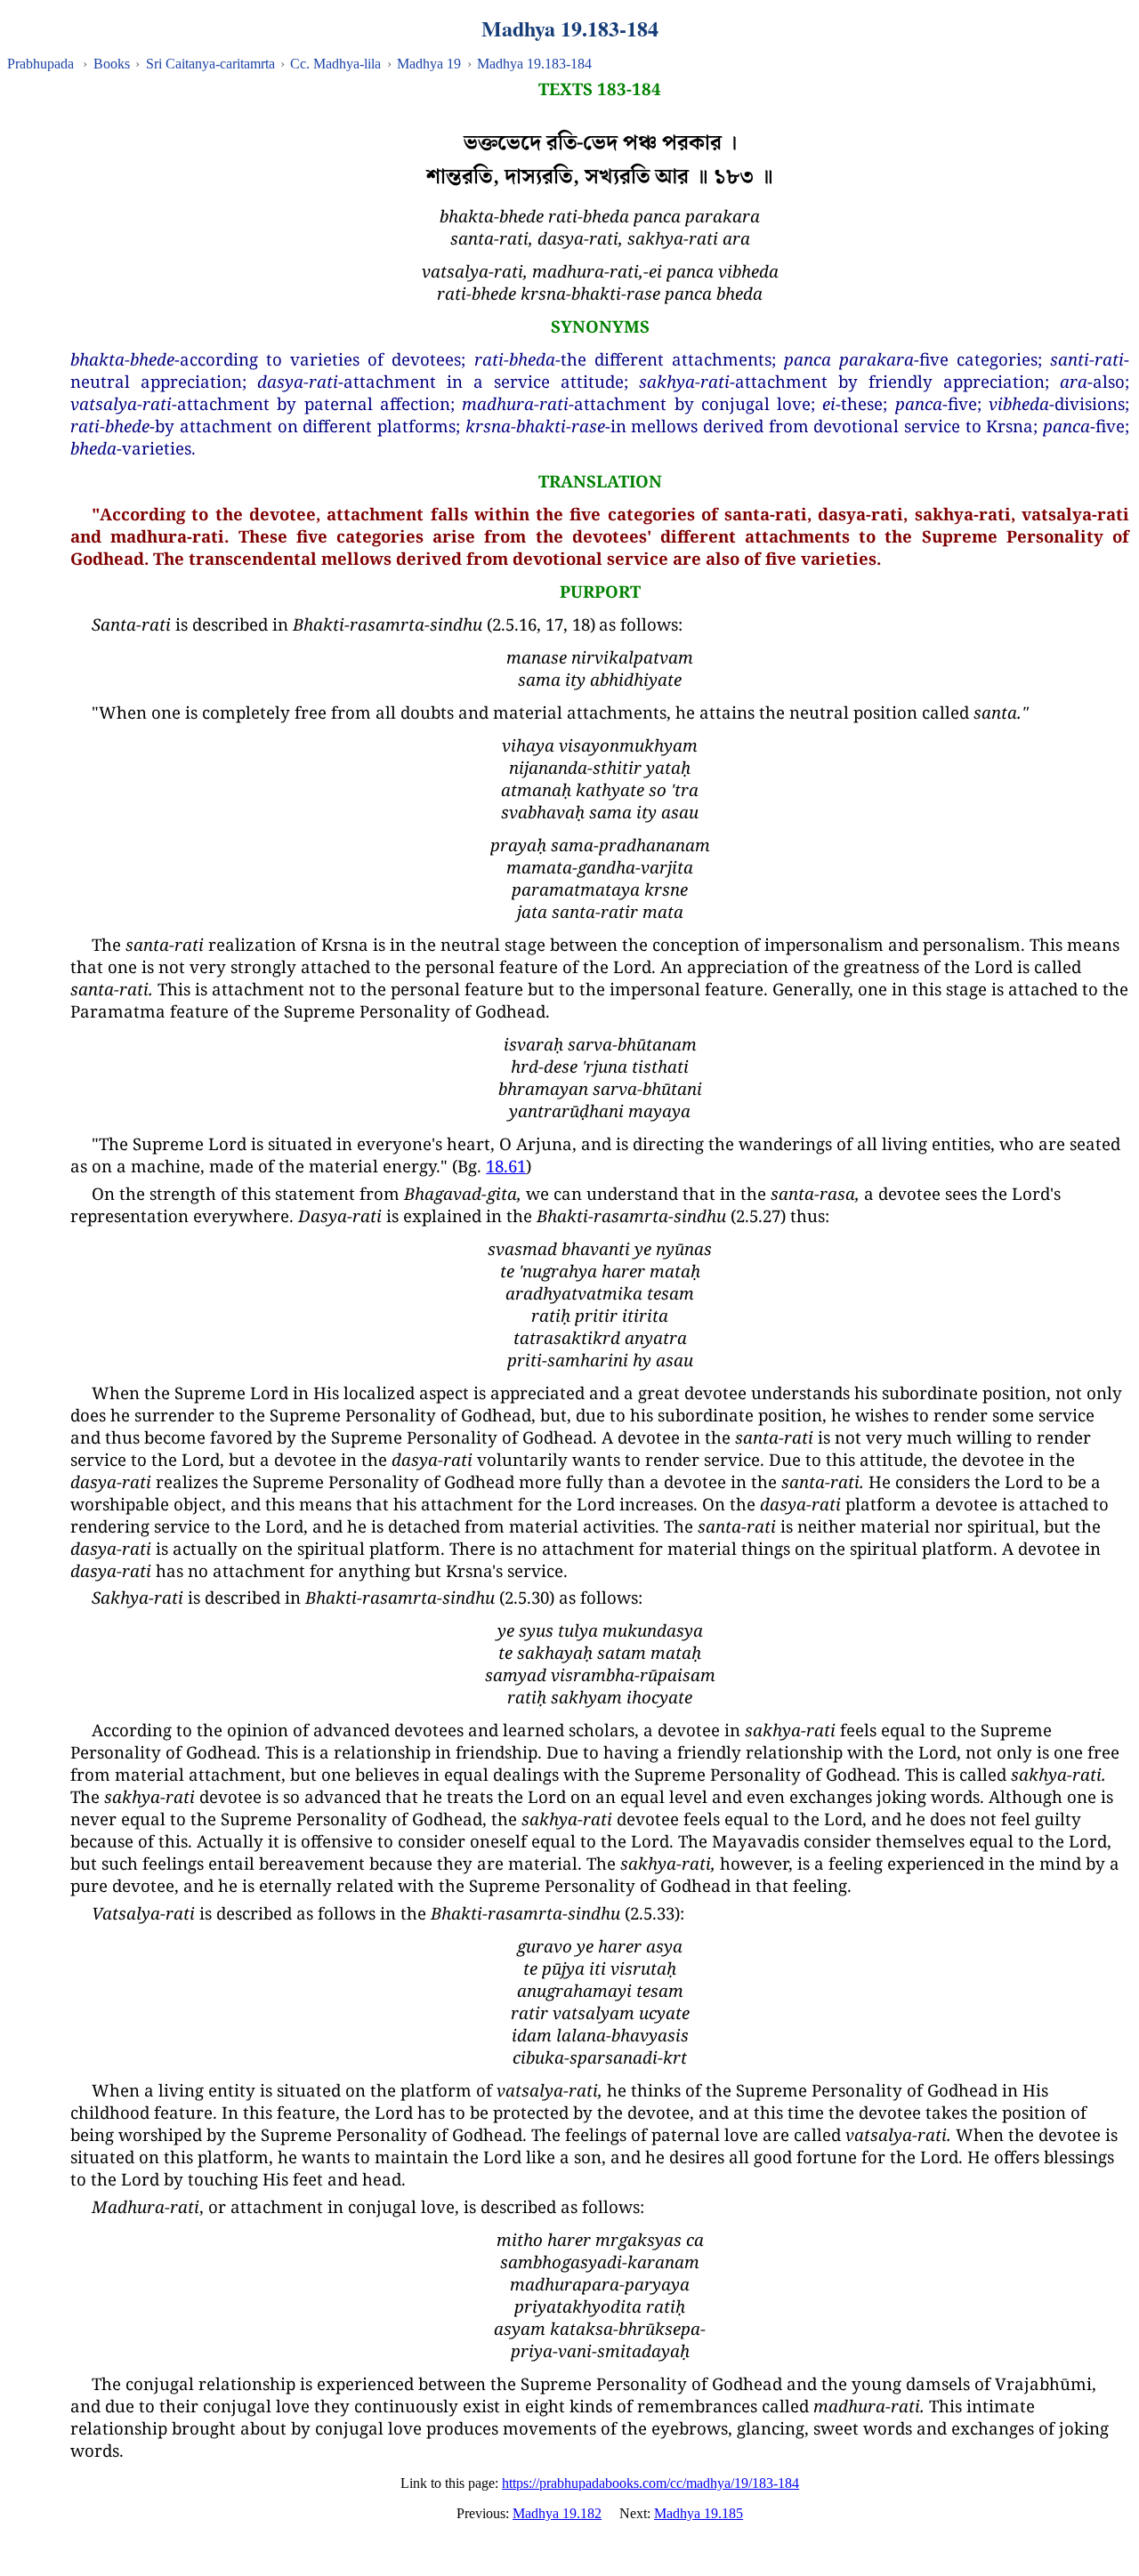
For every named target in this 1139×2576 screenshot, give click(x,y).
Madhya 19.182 (557, 2513)
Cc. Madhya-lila (335, 64)
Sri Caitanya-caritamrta (210, 64)
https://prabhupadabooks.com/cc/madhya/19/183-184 (650, 2483)
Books (112, 64)
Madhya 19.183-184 (534, 64)
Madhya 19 (429, 64)
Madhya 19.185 (699, 2513)
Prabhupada (40, 64)
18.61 (506, 1166)
